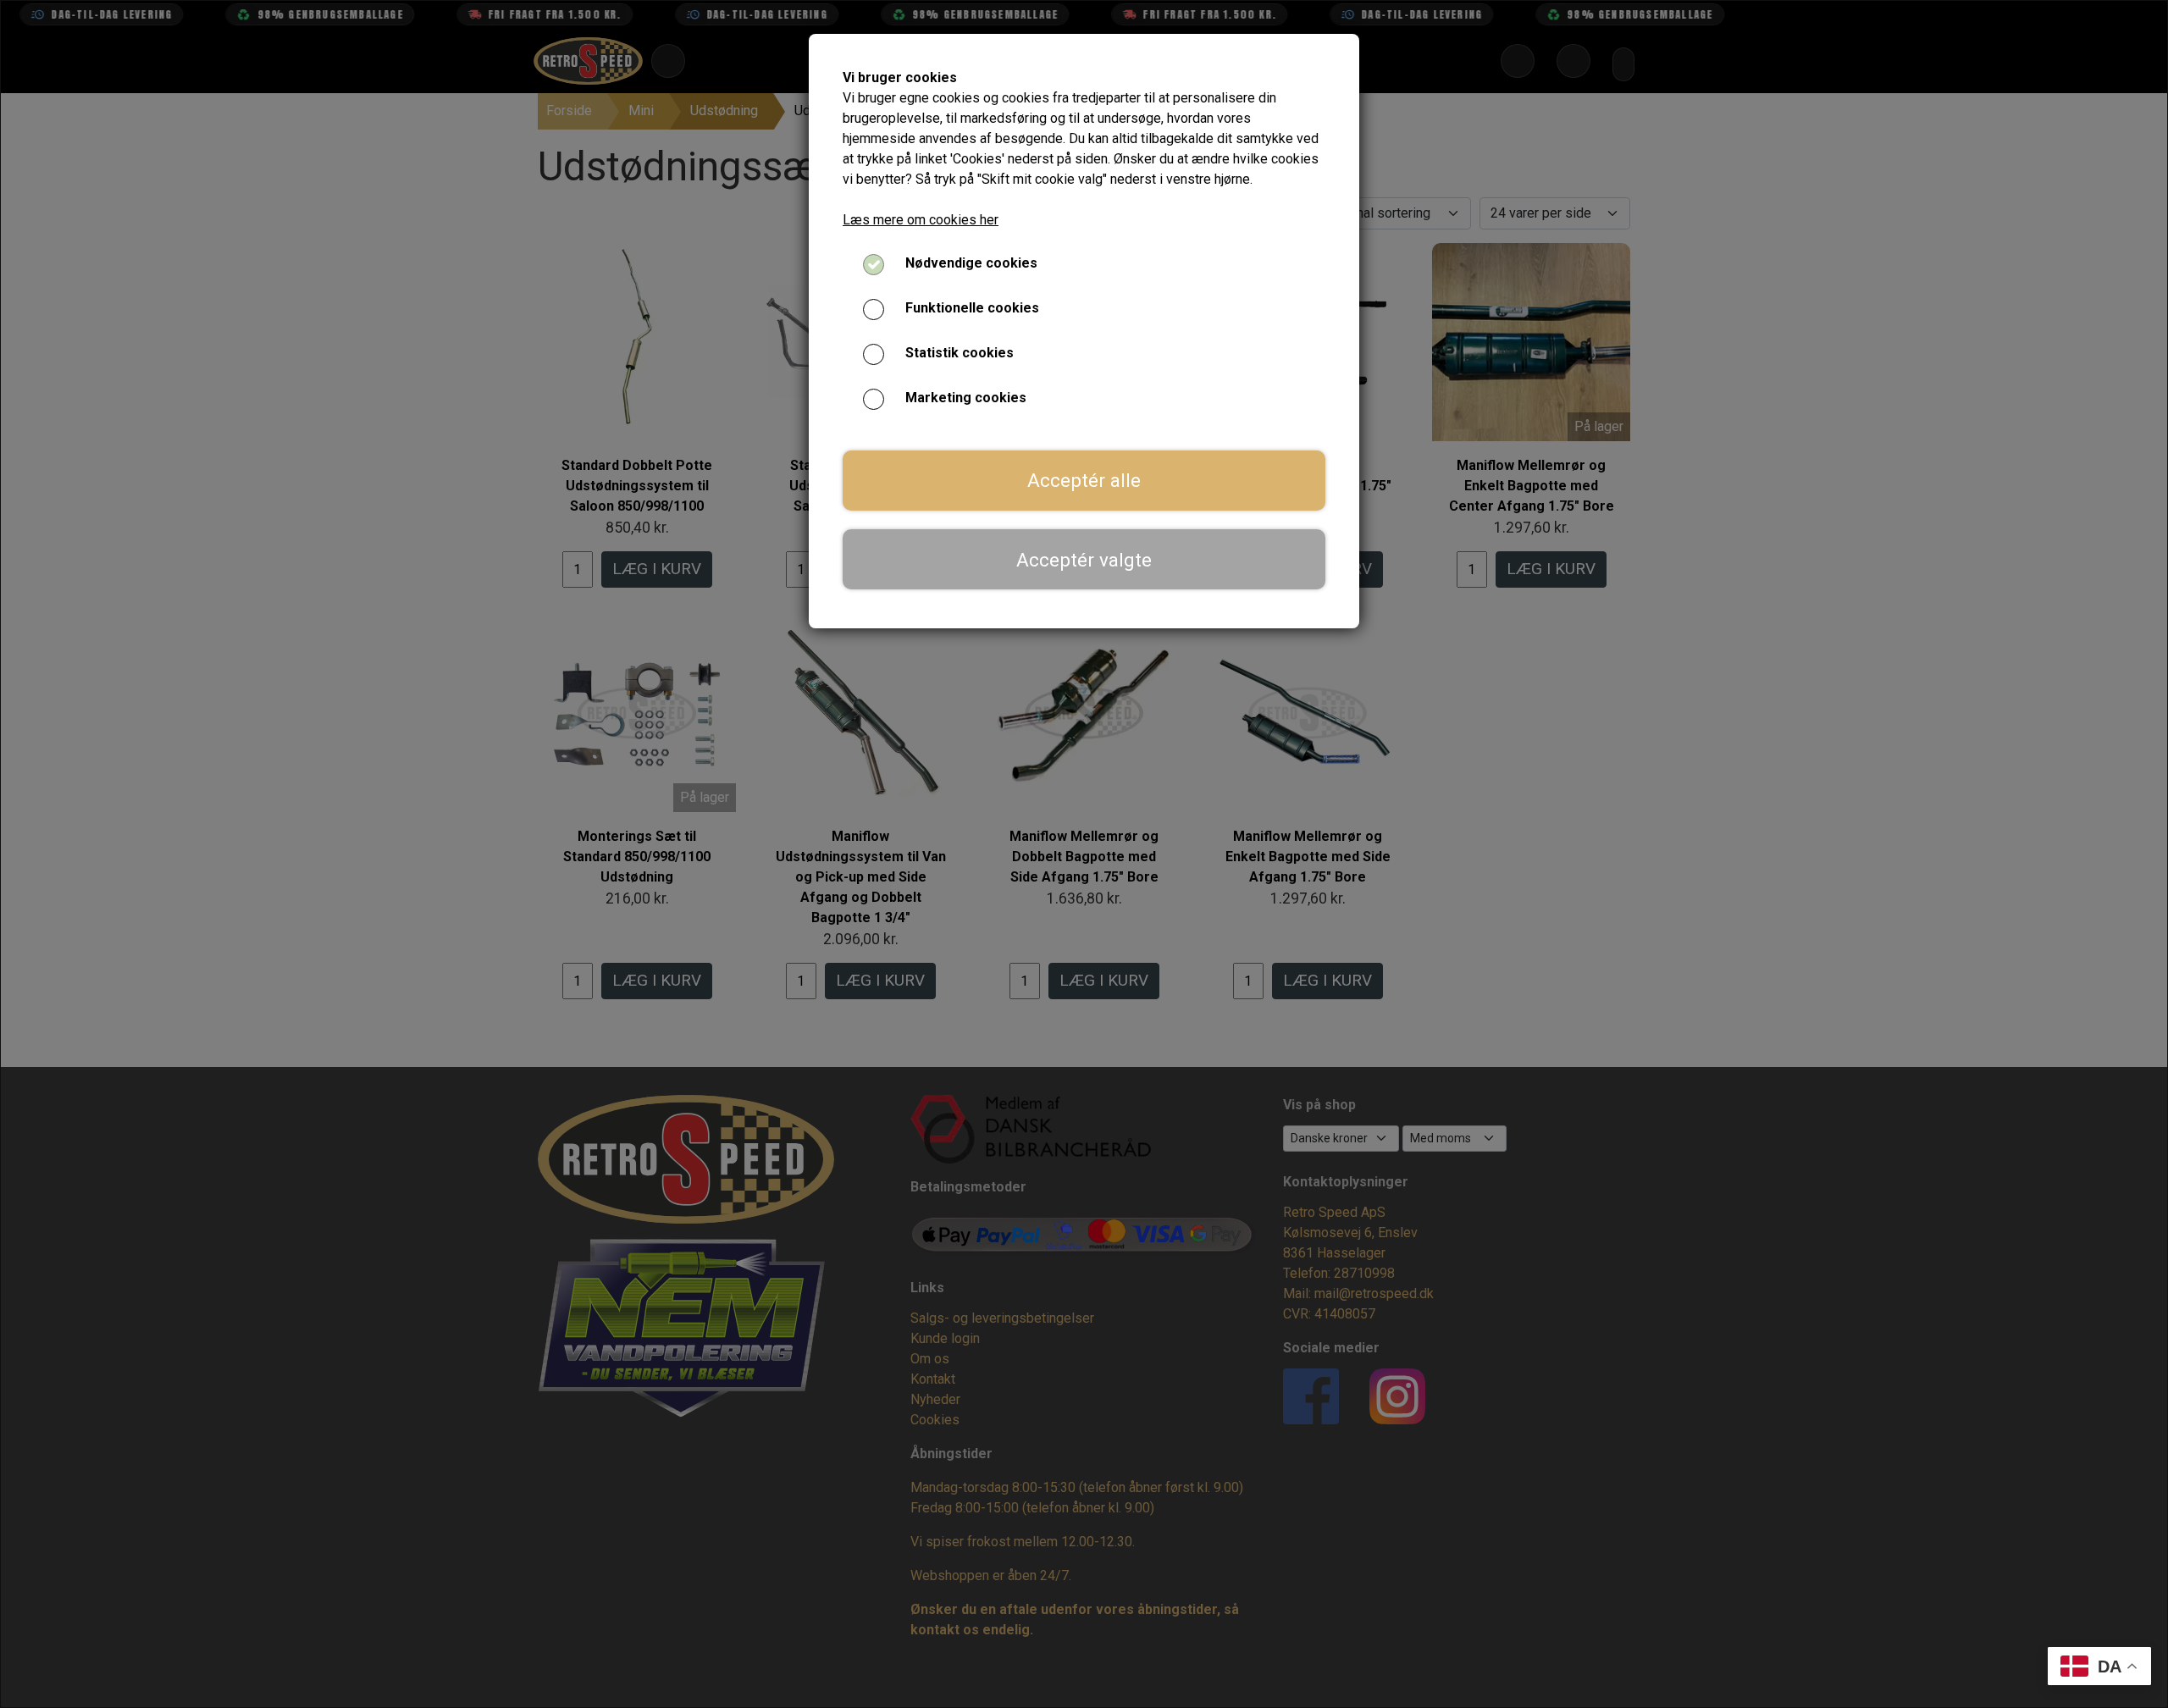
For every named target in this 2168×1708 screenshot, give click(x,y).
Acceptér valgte (1084, 560)
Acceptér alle (1084, 480)
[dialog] (1084, 854)
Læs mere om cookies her (921, 220)
